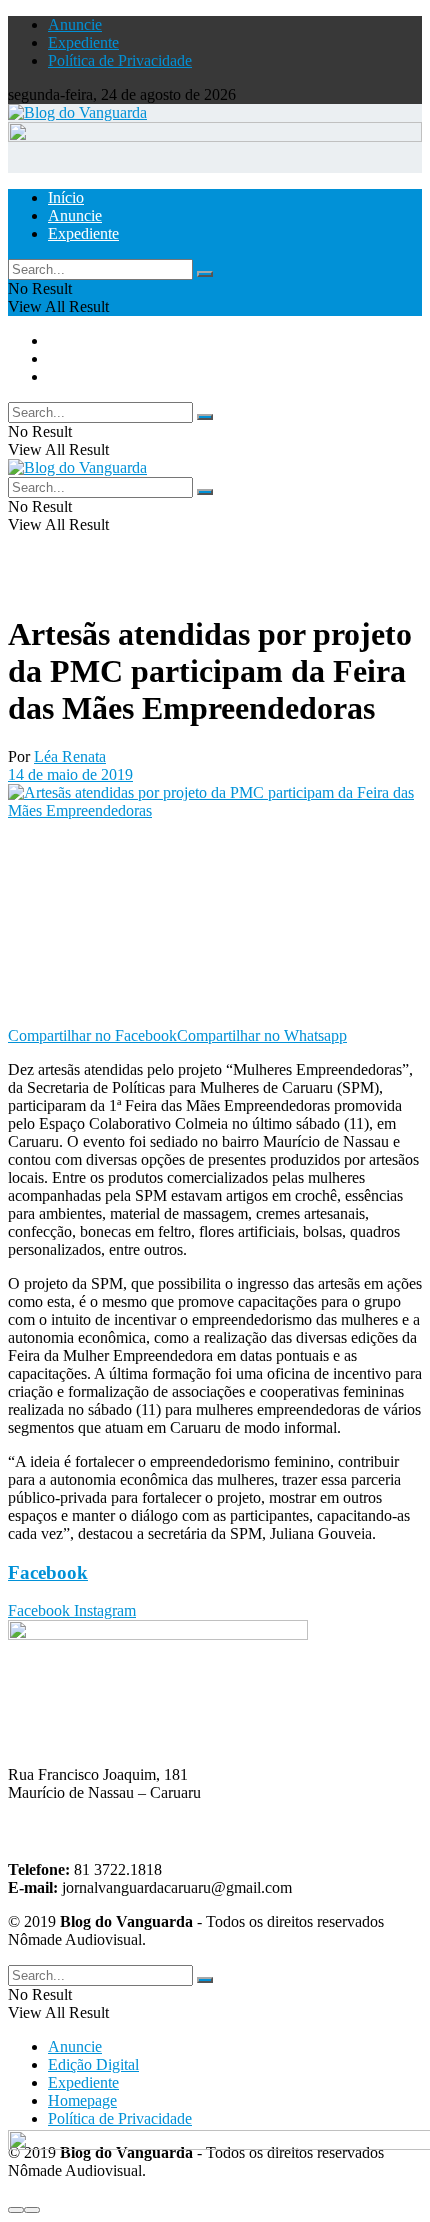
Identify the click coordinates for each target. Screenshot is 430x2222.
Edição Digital (93, 2064)
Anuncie (75, 24)
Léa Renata (70, 756)
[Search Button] (205, 274)
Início (66, 197)
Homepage (82, 2100)
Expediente (83, 42)
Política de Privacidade (120, 60)
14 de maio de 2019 (70, 774)
